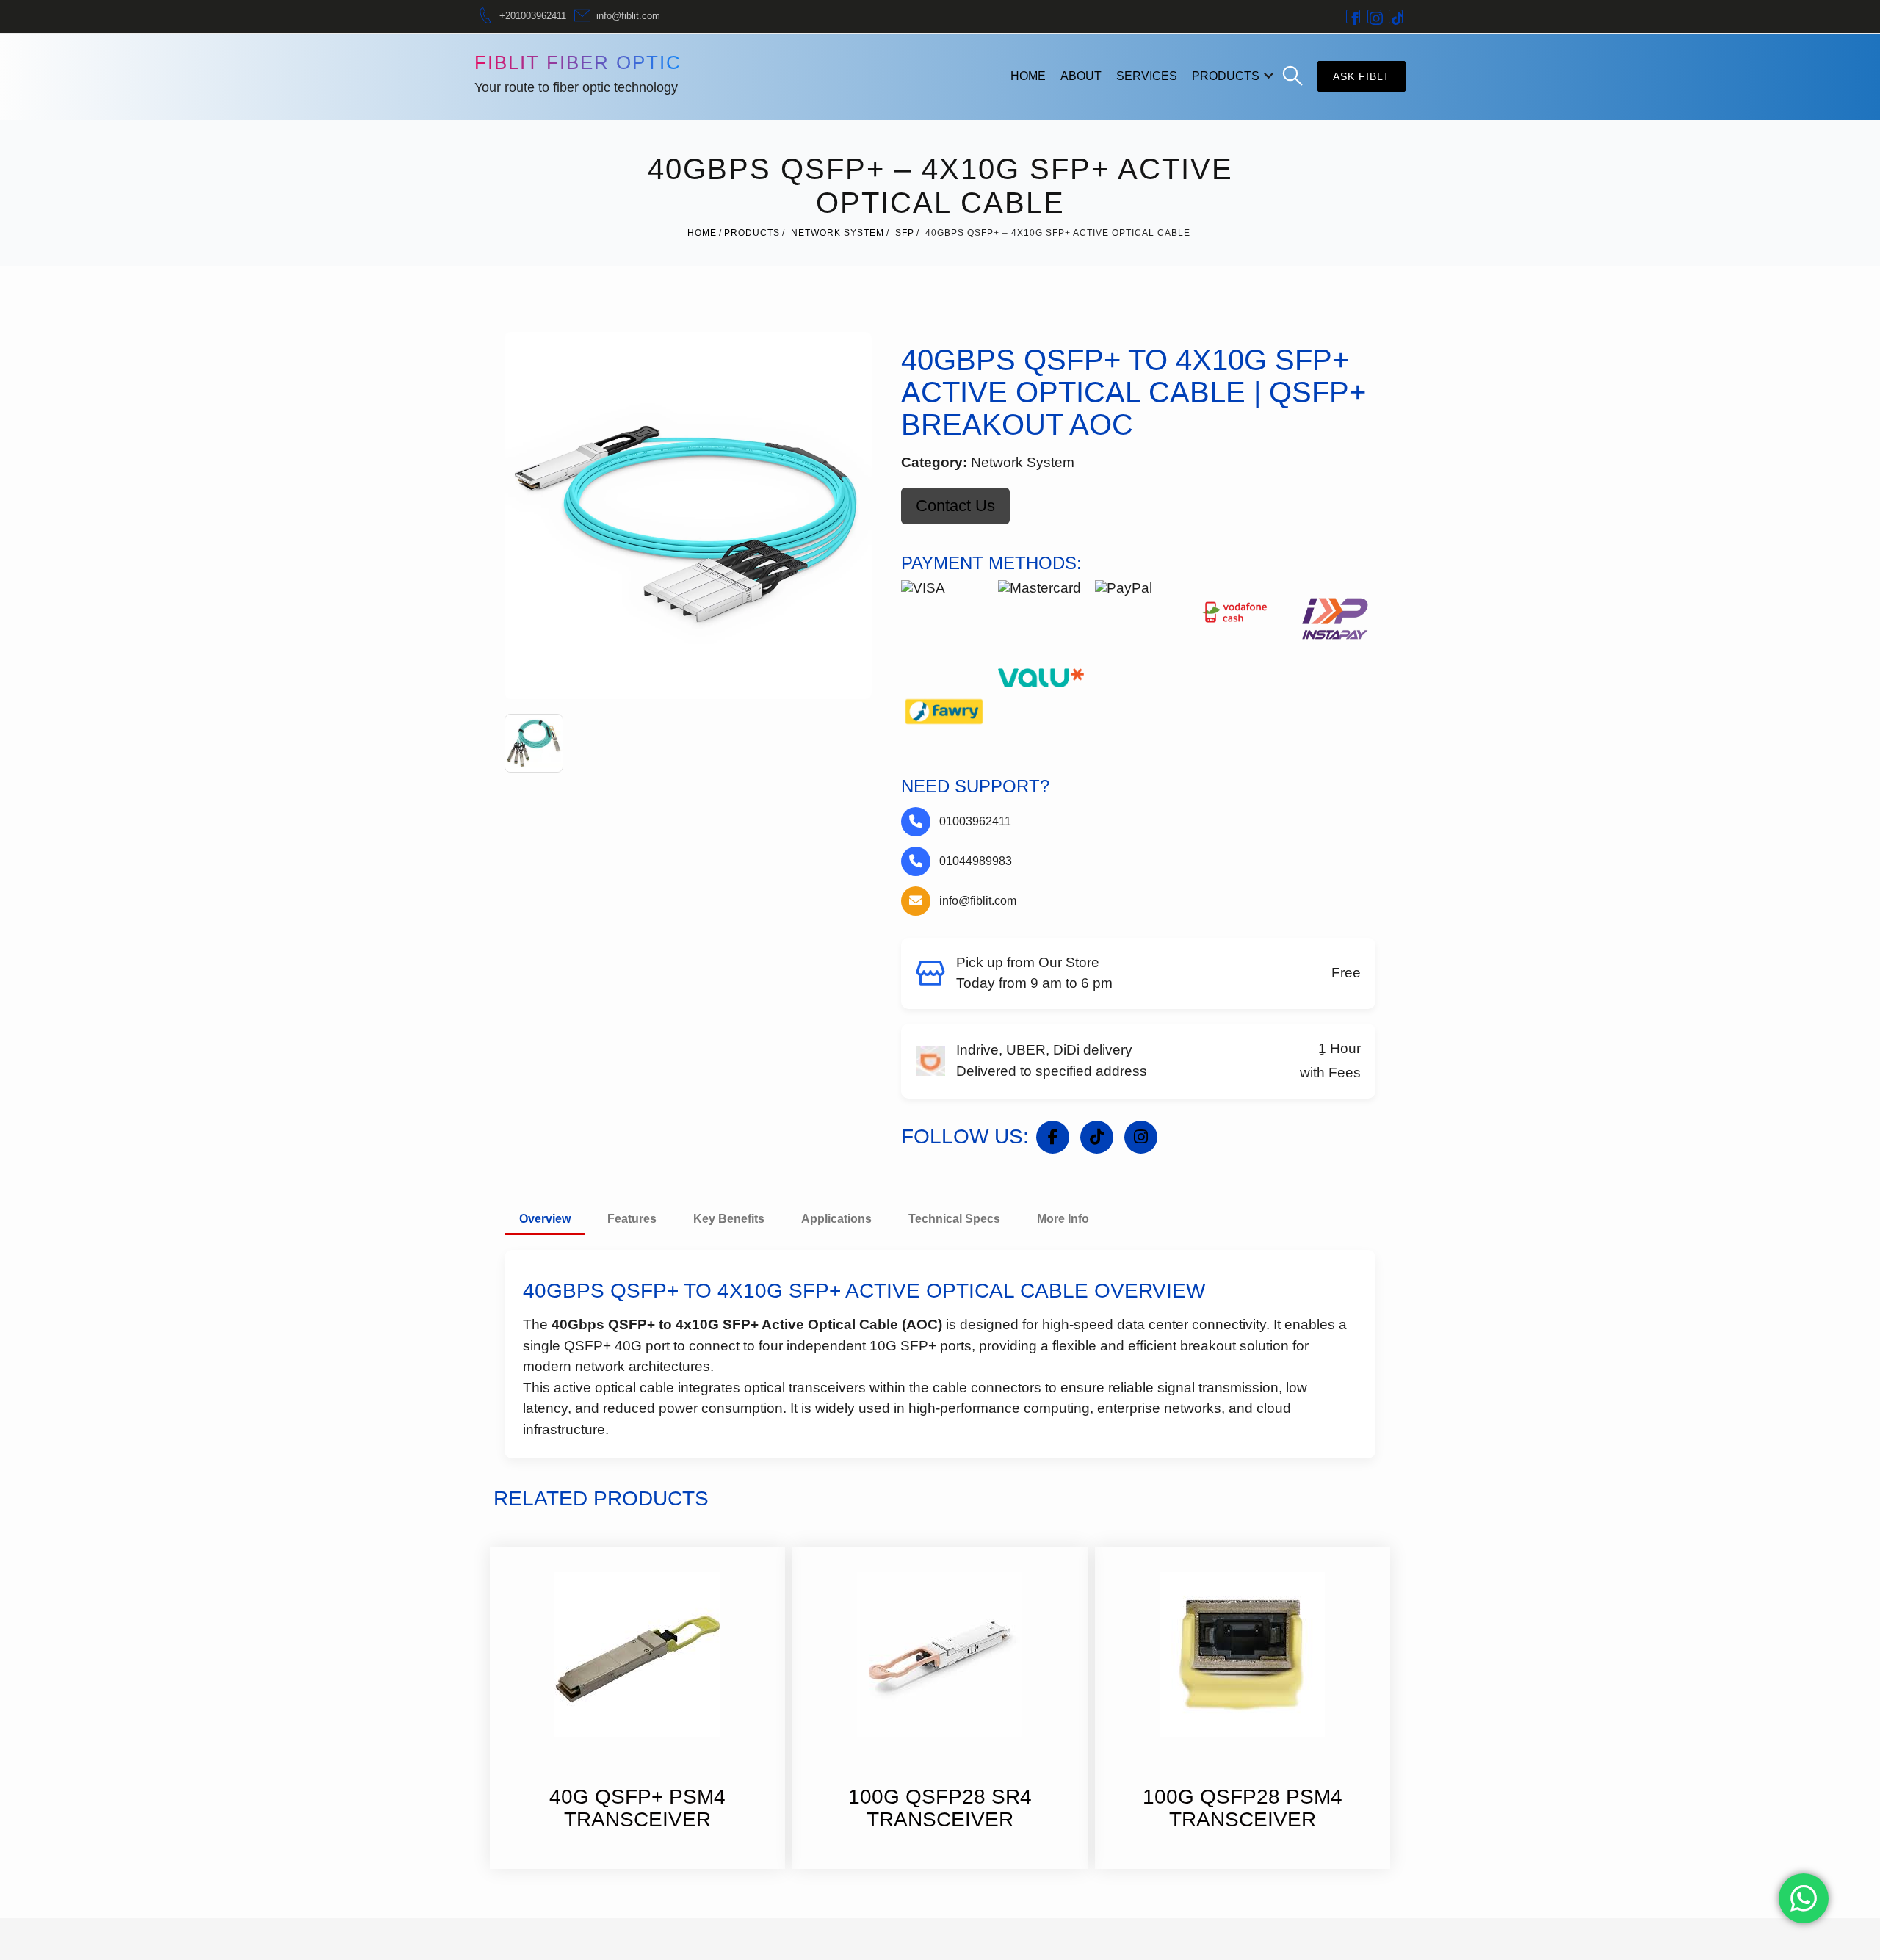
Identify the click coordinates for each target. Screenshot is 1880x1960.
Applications (836, 1219)
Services (1147, 76)
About (1081, 76)
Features (632, 1219)
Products (1226, 76)
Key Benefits (729, 1219)
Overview (545, 1219)
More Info (1063, 1219)
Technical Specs (954, 1219)
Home (1028, 76)
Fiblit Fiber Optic (578, 62)
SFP (905, 233)
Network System (838, 233)
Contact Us (955, 506)
